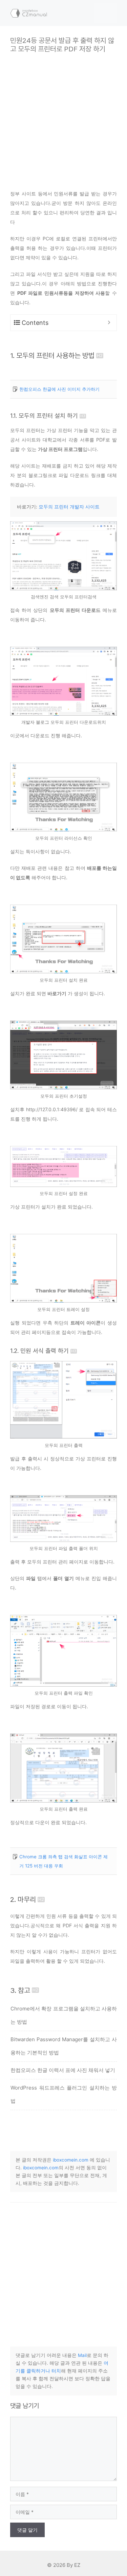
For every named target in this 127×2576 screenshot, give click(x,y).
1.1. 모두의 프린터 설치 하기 (44, 416)
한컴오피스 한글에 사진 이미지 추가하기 (59, 389)
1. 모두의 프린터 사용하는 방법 (52, 355)
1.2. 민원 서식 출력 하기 (39, 1351)
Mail (82, 2355)
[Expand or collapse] (109, 323)
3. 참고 (20, 1990)
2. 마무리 (23, 1899)
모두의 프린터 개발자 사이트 (69, 507)
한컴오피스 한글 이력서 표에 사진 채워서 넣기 (63, 2070)
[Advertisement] (63, 116)
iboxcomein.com (71, 2160)
